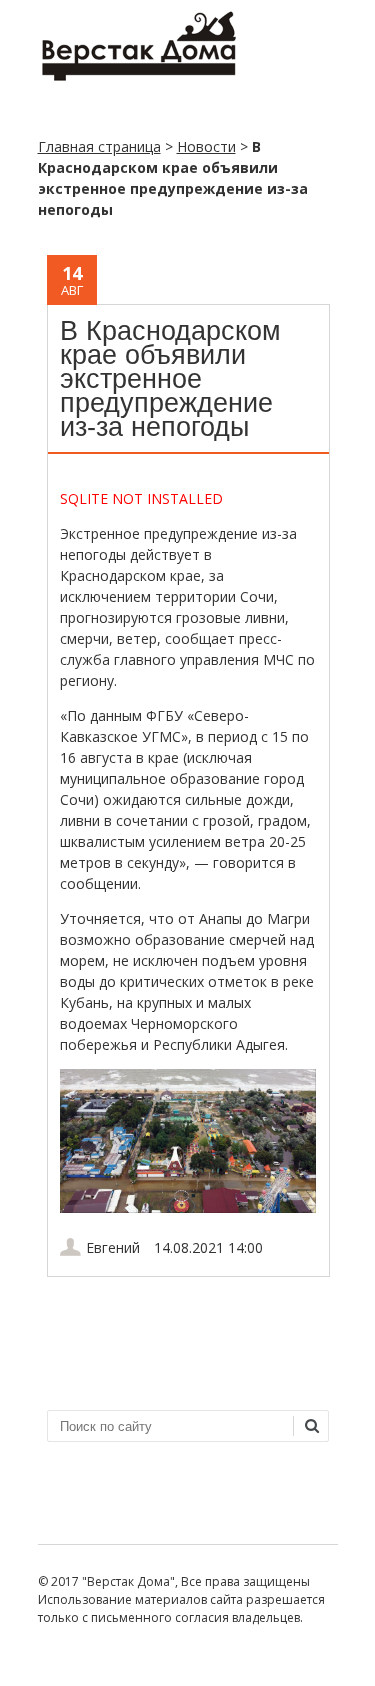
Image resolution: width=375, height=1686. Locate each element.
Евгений (113, 1247)
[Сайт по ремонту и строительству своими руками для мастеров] (138, 76)
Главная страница (99, 146)
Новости (206, 146)
